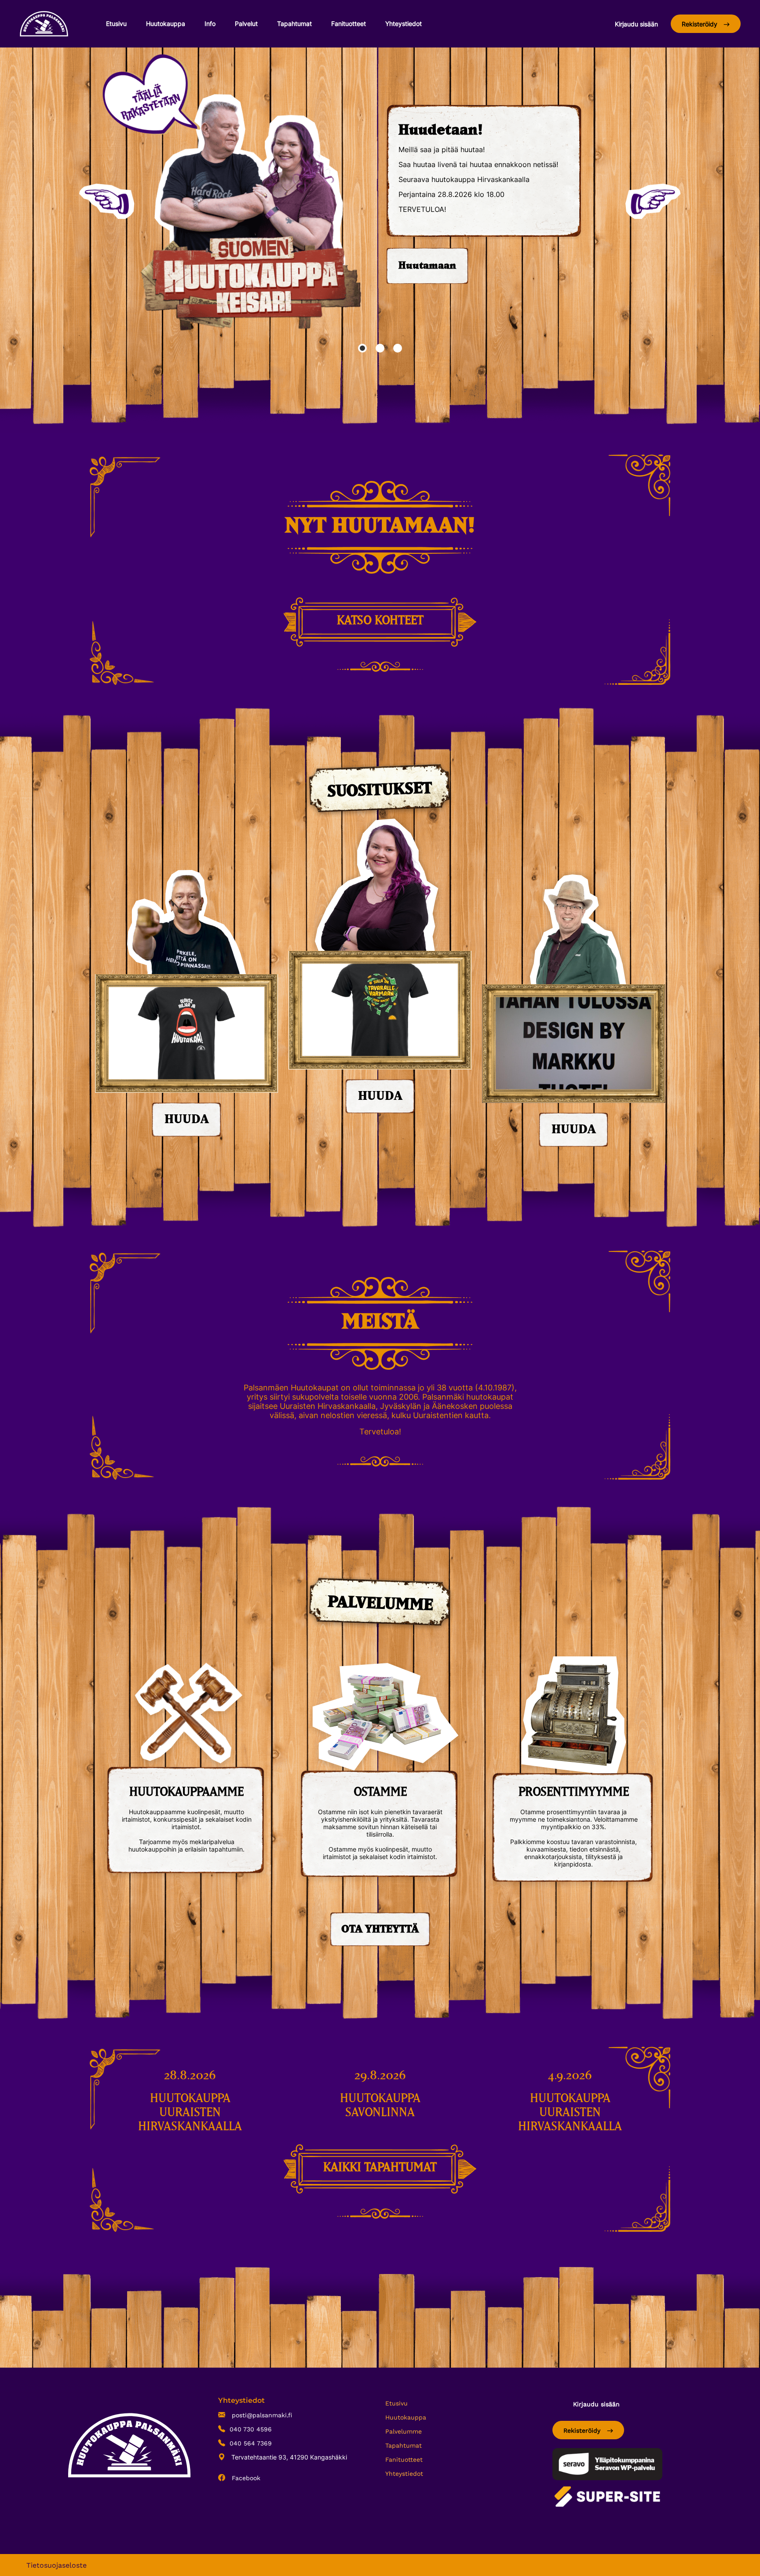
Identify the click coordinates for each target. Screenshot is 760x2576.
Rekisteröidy (700, 24)
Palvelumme (404, 2431)
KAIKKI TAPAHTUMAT (380, 2168)
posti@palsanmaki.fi (261, 2415)
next (653, 201)
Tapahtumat (294, 24)
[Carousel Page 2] (380, 348)
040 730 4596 (251, 2429)
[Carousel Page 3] (398, 348)
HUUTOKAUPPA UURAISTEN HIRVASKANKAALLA (190, 2113)
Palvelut (246, 24)
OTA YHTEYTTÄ (380, 1929)
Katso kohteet (380, 621)
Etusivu (116, 24)
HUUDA (187, 1120)
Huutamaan (427, 266)
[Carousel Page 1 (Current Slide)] (362, 348)
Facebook (245, 2478)
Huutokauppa (166, 24)
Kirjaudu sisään (636, 24)
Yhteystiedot (404, 24)
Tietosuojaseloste (57, 2565)
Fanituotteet (349, 24)
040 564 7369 (251, 2443)
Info (210, 24)
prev (107, 201)
